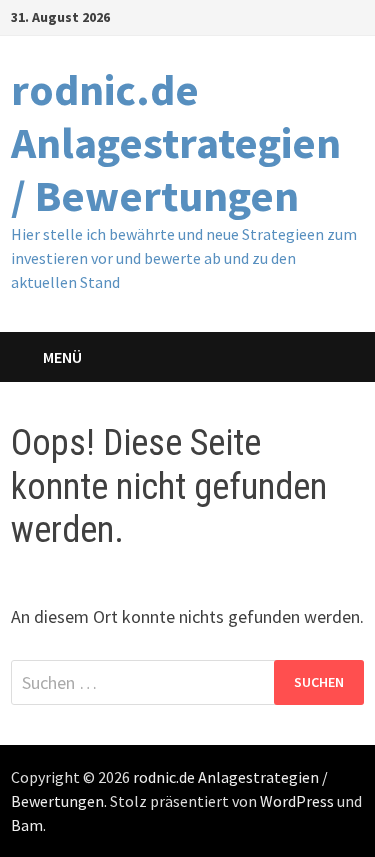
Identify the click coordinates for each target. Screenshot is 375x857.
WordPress (297, 801)
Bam (27, 825)
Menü (62, 357)
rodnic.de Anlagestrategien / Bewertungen (176, 142)
